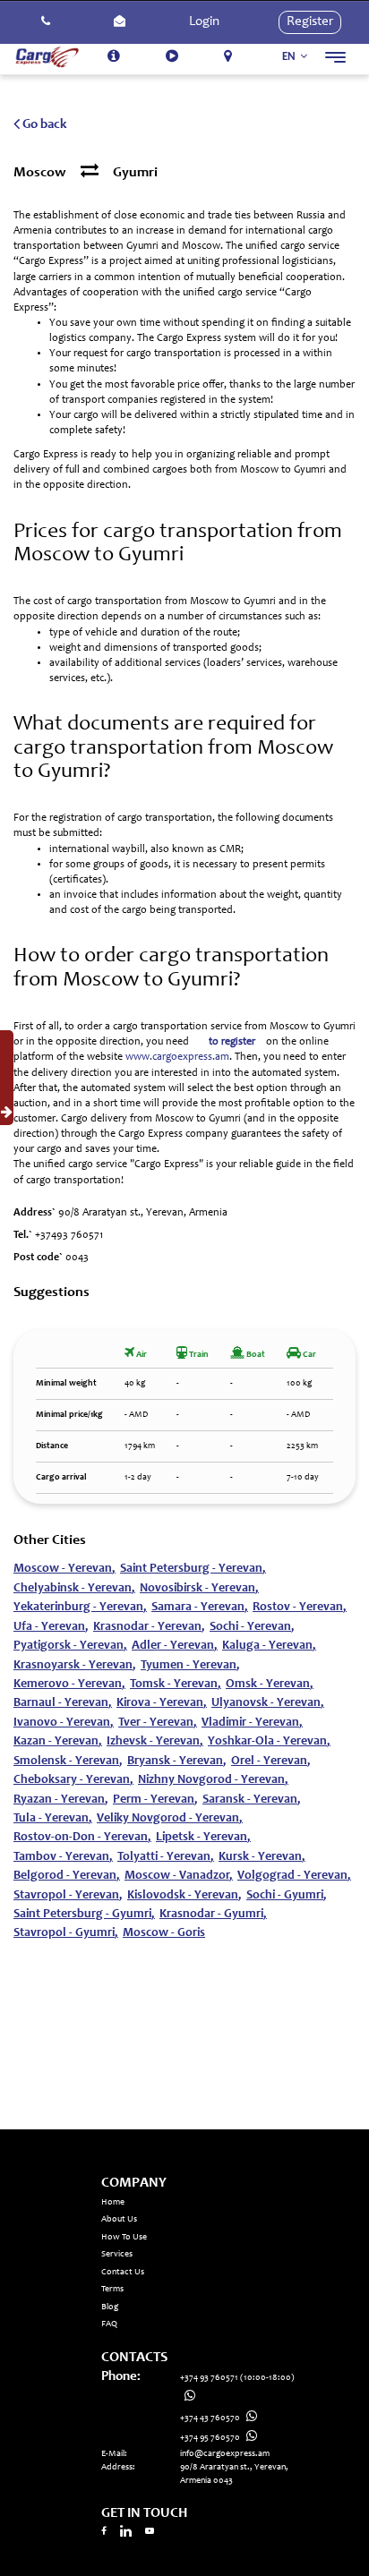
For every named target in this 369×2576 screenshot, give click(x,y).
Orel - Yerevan (271, 1761)
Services (117, 2255)
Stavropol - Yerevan (68, 1896)
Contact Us (123, 2273)
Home (113, 2203)
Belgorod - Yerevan (67, 1876)
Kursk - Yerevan (262, 1857)
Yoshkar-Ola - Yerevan (269, 1742)
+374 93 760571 (237, 2378)
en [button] (290, 57)
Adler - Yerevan (175, 1646)
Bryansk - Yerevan (177, 1761)
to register (232, 1042)
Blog (110, 2307)
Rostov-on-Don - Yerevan (82, 1838)
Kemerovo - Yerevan (69, 1685)
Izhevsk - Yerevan (155, 1742)
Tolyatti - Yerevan (166, 1857)
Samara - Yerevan (200, 1608)
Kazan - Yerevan (58, 1742)
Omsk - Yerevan (270, 1685)
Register (310, 22)
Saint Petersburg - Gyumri (84, 1915)
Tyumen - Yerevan (190, 1666)
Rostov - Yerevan (300, 1608)
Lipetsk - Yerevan (203, 1838)
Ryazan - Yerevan (61, 1800)
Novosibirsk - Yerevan (199, 1589)
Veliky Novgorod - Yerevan (170, 1819)
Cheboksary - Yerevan (73, 1780)
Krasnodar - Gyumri (213, 1915)
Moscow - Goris (164, 1933)
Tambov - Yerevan (63, 1857)
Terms (112, 2290)
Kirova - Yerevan (162, 1703)
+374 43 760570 (211, 2418)
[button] (46, 22)
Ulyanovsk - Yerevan (268, 1703)
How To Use (124, 2238)
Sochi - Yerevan (252, 1627)
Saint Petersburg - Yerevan (193, 1569)
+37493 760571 (69, 1235)
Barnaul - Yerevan (63, 1703)
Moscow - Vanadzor (179, 1876)
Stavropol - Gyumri (66, 1933)
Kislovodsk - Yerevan (184, 1896)
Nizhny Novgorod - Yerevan (213, 1780)
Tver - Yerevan (158, 1723)
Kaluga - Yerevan (269, 1646)
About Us (119, 2220)
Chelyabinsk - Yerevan (74, 1589)
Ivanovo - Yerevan (64, 1723)
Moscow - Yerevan (64, 1569)
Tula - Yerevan (53, 1819)
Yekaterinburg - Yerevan (80, 1608)
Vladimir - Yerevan (252, 1723)
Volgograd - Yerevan (294, 1876)
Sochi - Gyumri (287, 1896)
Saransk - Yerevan (252, 1800)
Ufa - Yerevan (51, 1627)
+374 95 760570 (211, 2438)
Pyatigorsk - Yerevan (70, 1646)
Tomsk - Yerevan (176, 1685)
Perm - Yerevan (155, 1800)
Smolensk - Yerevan (68, 1761)
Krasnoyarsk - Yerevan (75, 1666)
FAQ (109, 2324)
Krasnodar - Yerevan (149, 1627)
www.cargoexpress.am (177, 1057)
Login (204, 22)
